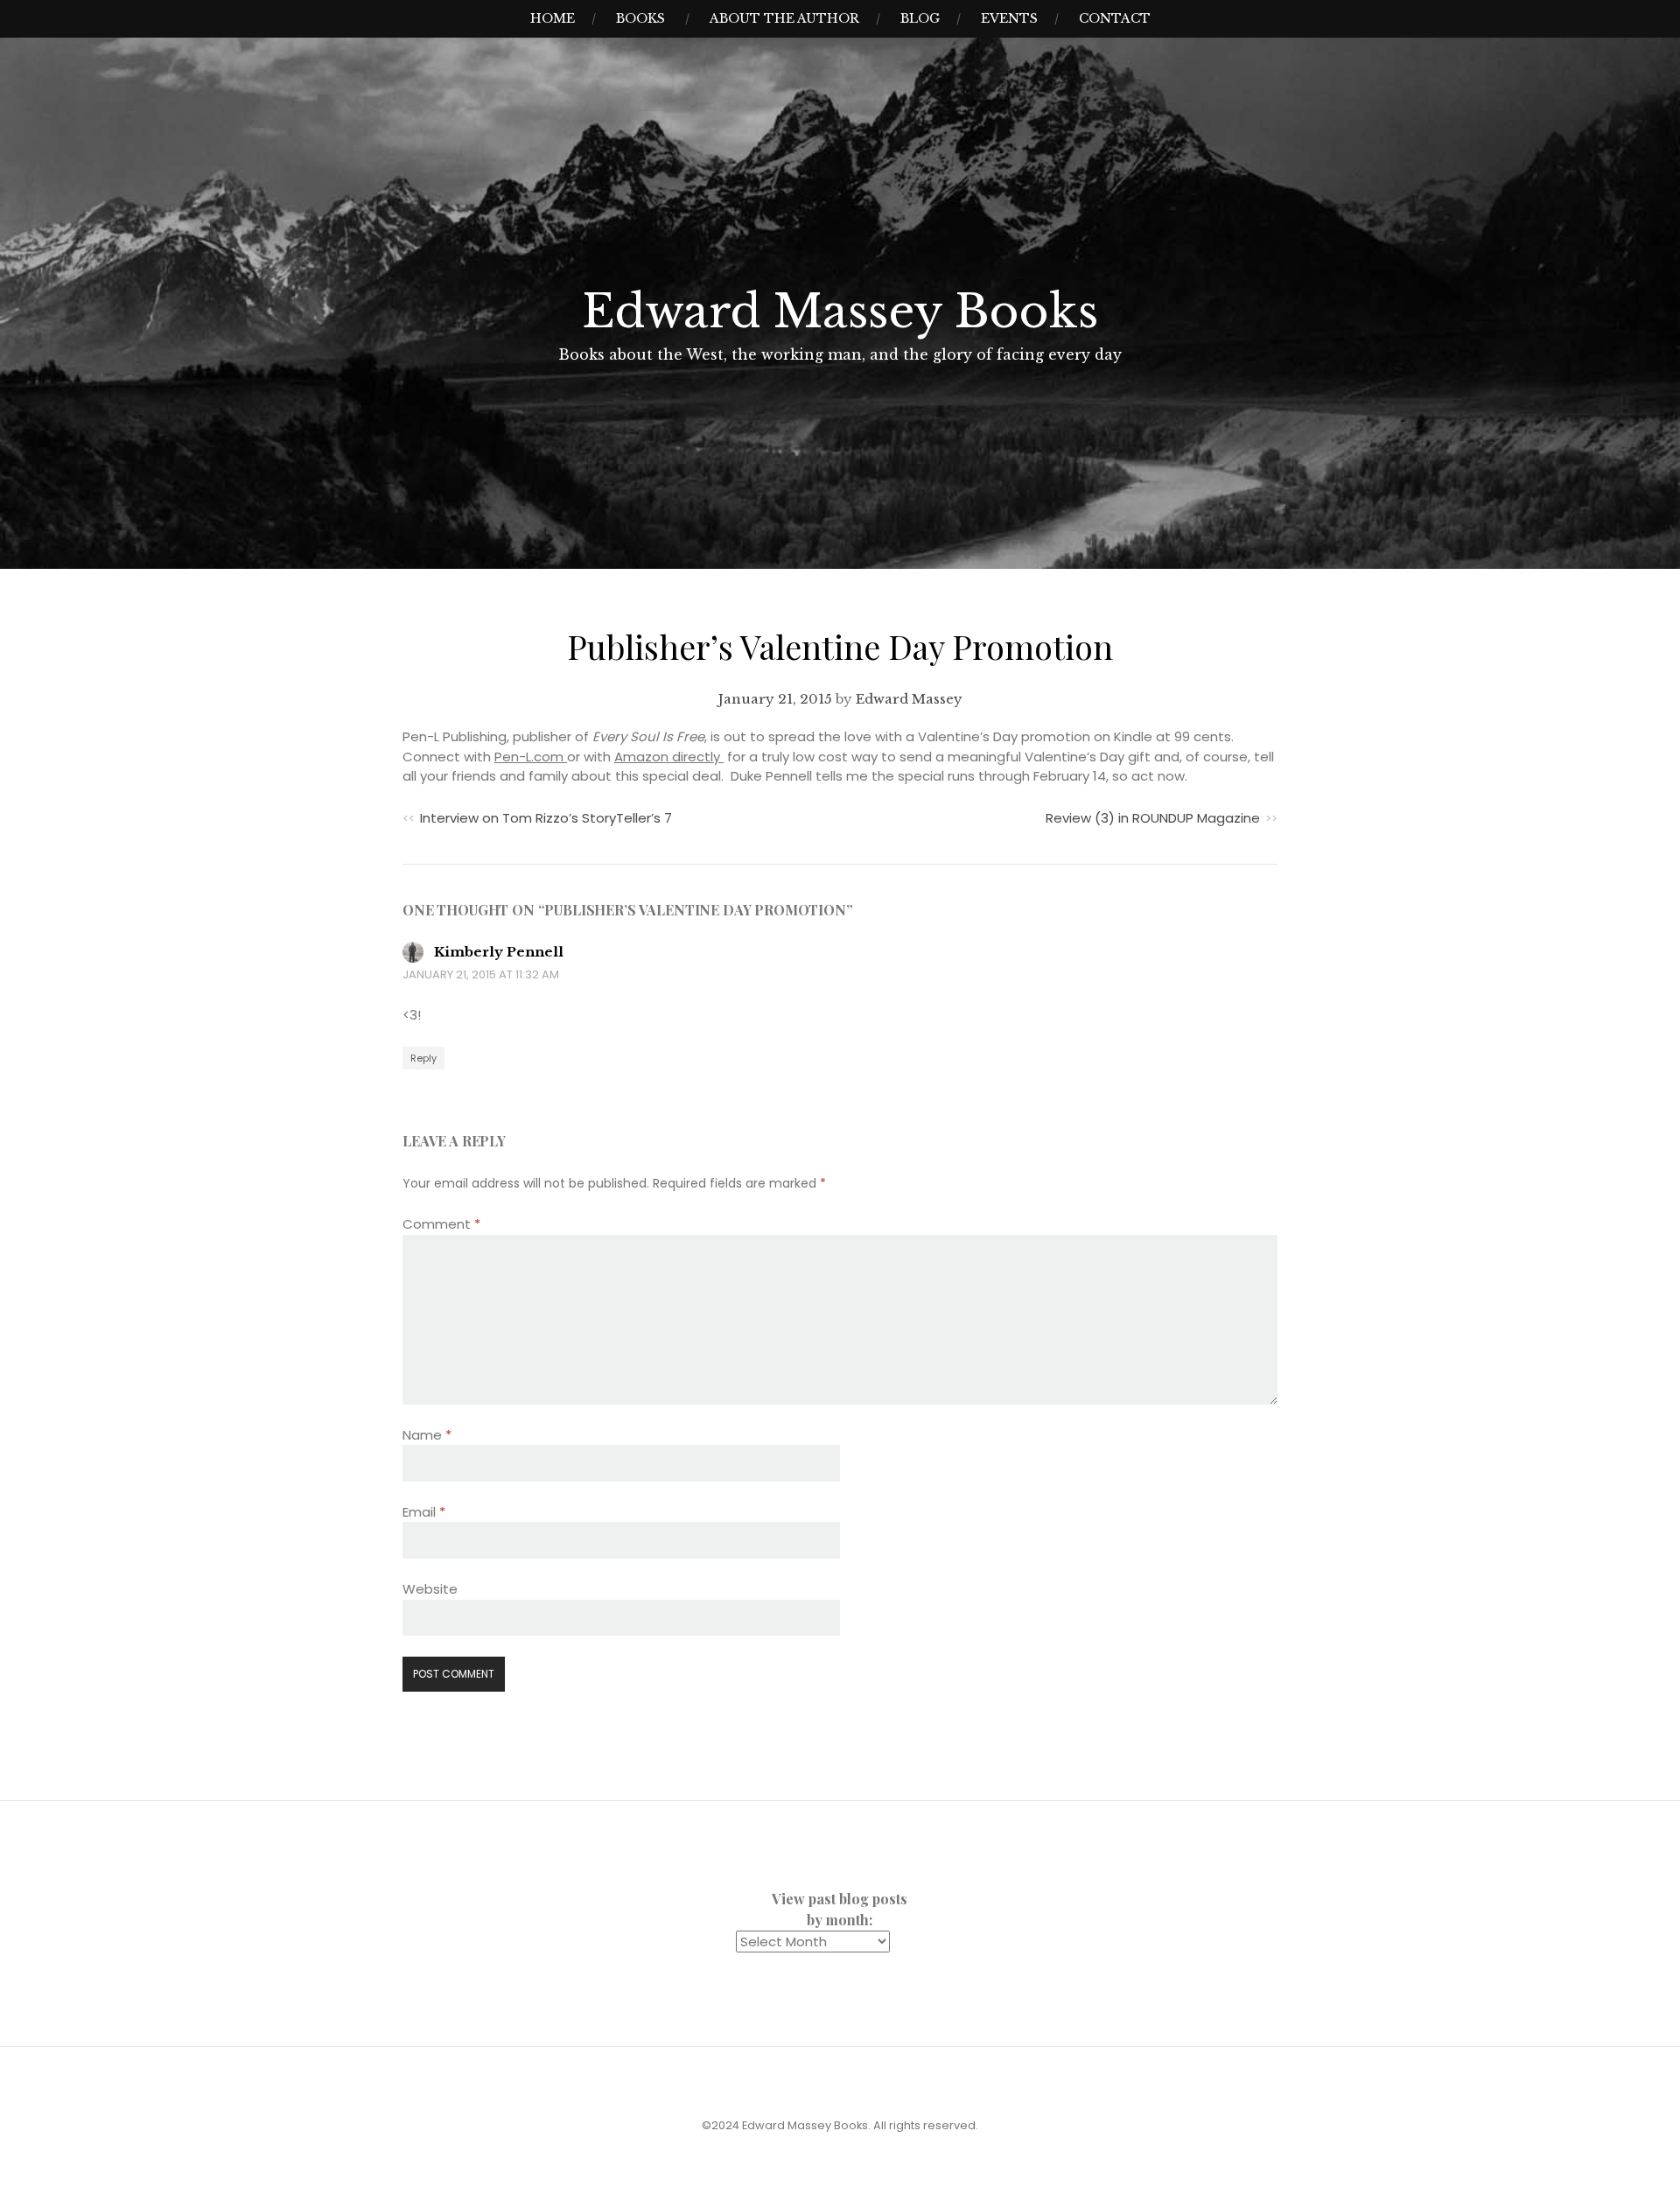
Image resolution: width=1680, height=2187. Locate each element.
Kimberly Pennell (499, 952)
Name (427, 1435)
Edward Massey (909, 699)
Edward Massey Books (840, 312)
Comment (441, 1224)
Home (553, 18)
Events (1009, 18)
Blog (920, 18)
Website (430, 1589)
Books (640, 18)
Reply (423, 1058)
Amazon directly (669, 757)
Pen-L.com (531, 757)
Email (424, 1512)
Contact (1115, 18)
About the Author (784, 18)
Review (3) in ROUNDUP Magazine (1153, 818)
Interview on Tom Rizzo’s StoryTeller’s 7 (546, 818)
